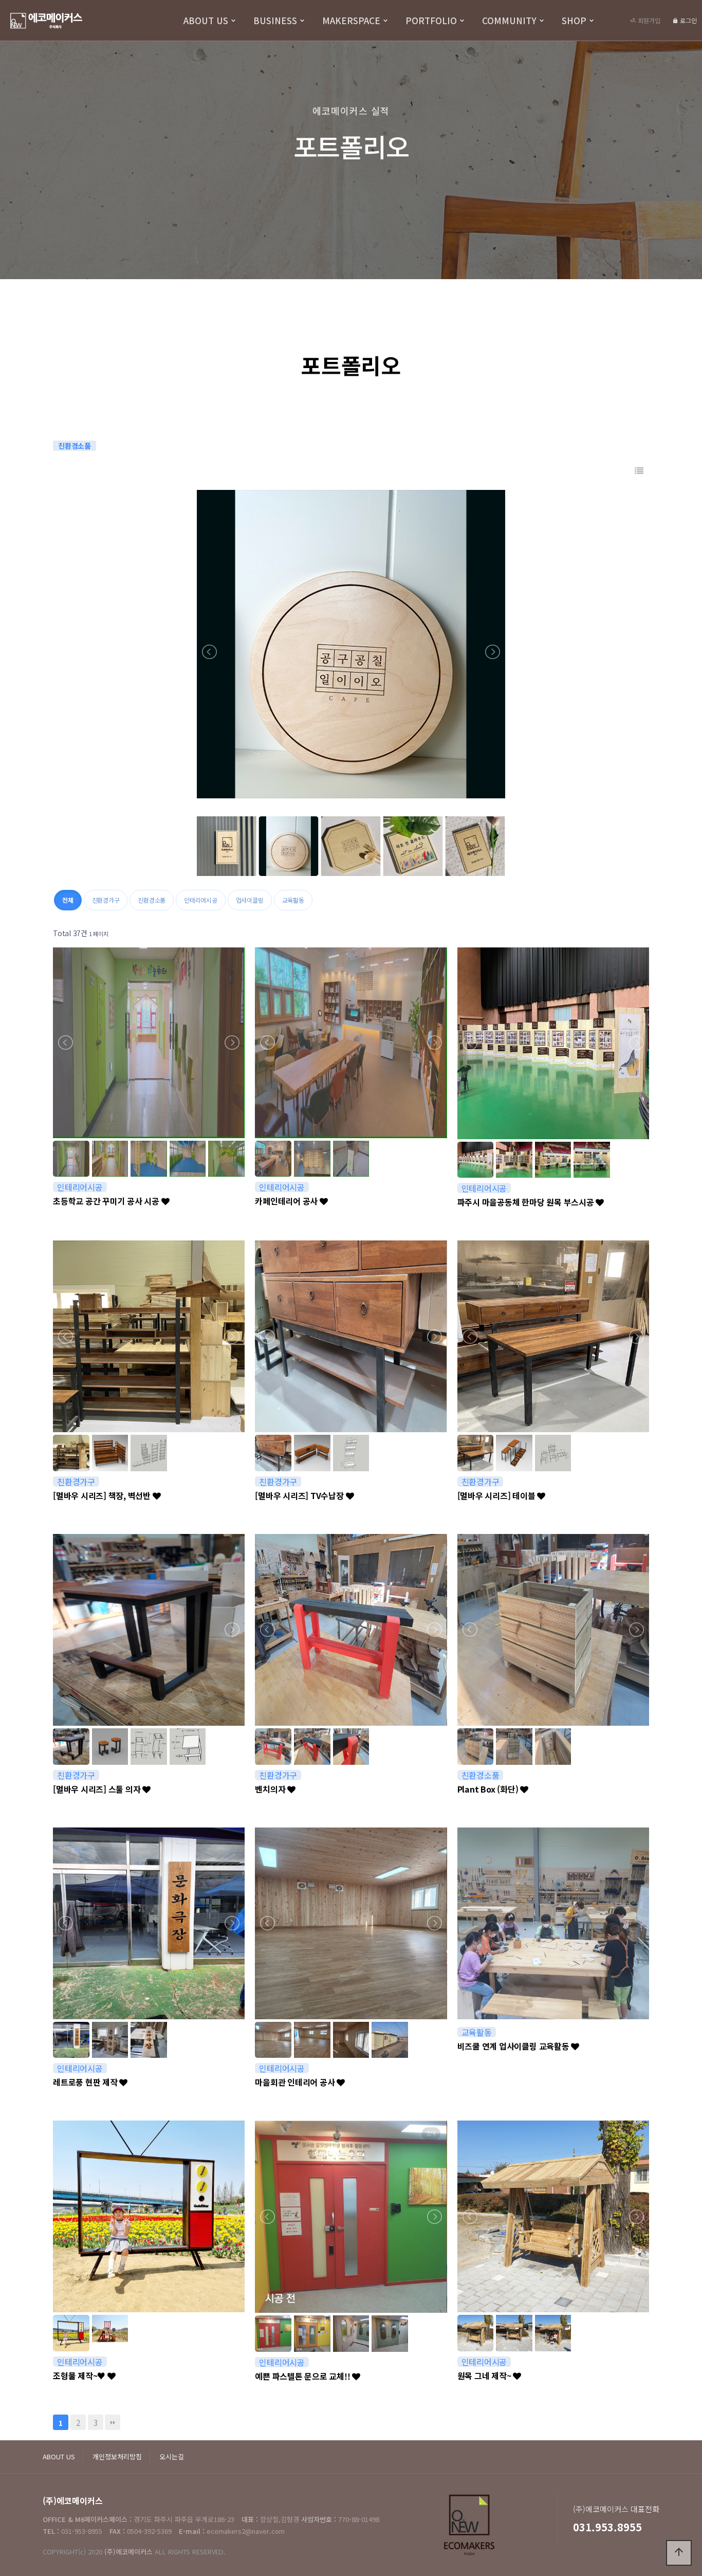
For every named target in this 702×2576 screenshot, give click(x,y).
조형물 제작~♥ (80, 2376)
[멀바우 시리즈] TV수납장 (300, 1495)
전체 (68, 900)
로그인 (688, 20)
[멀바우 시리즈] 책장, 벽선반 (103, 1495)
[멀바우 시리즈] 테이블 (497, 1495)
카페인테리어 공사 (287, 1201)
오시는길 (172, 2456)
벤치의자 (271, 1789)
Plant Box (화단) (489, 1789)
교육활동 (293, 900)
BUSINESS (275, 20)
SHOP (574, 20)
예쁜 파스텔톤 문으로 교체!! (303, 2376)
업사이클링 (250, 900)
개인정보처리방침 (117, 2456)
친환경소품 (152, 900)
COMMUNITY (509, 20)
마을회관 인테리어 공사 (296, 2082)
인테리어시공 (201, 900)
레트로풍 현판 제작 (86, 2082)
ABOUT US (206, 20)
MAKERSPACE (351, 20)
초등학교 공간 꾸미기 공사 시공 (107, 1201)
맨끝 (113, 2422)
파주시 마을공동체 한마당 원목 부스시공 (527, 1202)
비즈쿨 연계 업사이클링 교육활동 (514, 2046)
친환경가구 (106, 900)
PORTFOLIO (431, 20)
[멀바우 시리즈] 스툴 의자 (98, 1789)
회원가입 (648, 20)
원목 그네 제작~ (485, 2376)
